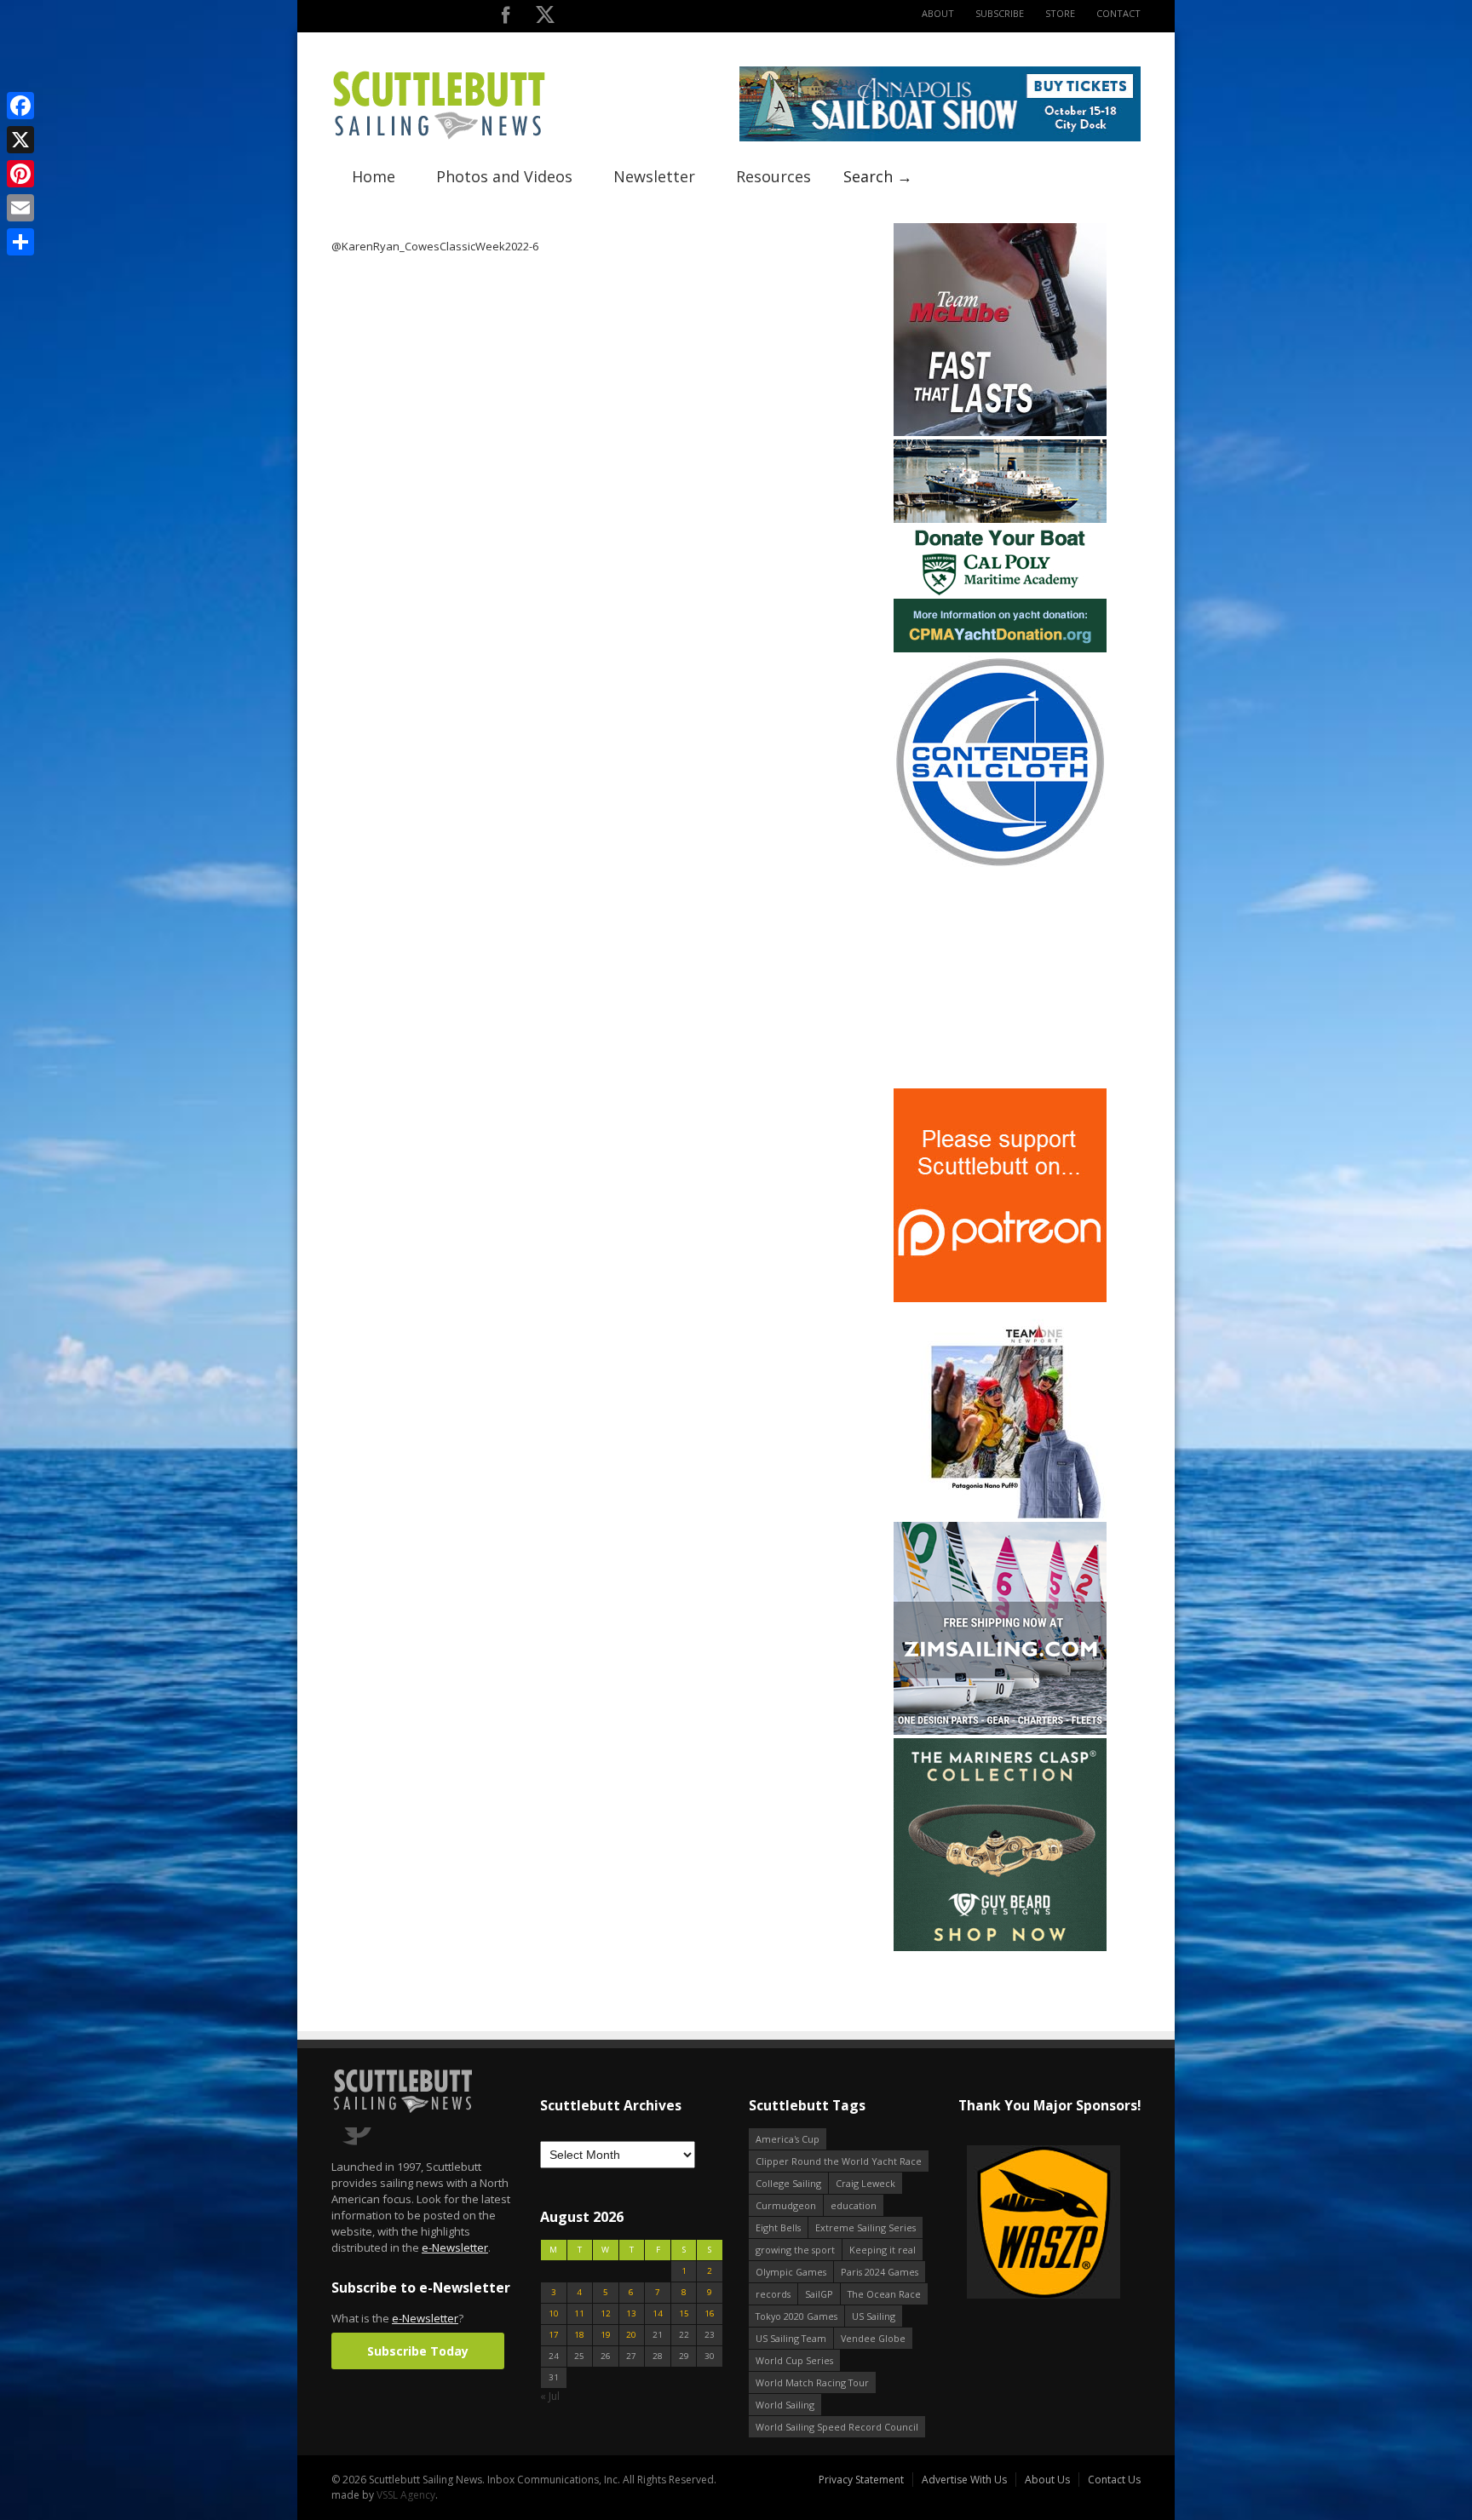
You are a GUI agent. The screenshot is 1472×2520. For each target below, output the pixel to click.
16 (710, 2313)
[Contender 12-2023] (1000, 865)
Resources (773, 176)
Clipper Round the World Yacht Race (839, 2161)
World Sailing (785, 2405)
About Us (1047, 2480)
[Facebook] (20, 106)
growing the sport (795, 2250)
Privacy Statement (861, 2480)
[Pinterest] (20, 174)
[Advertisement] (1000, 979)
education (854, 2205)
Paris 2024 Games (880, 2272)
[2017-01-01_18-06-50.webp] (982, 2223)
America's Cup (788, 2139)
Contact (1118, 13)
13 (631, 2313)
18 (579, 2335)
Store (1060, 13)
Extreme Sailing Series (865, 2227)
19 (606, 2335)
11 (579, 2313)
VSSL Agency (406, 2495)
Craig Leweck (865, 2183)
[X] (20, 140)
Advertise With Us (964, 2480)
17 (554, 2335)
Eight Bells (778, 2227)
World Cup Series (794, 2360)
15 (684, 2313)
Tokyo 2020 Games (796, 2316)
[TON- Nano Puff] (1000, 1515)
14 (658, 2313)
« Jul (550, 2396)
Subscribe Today (418, 2351)
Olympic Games (791, 2272)
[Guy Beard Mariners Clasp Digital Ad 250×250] (1000, 1947)
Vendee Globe (873, 2338)
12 (606, 2313)
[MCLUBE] (1000, 432)
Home (374, 176)
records (773, 2294)
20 (631, 2335)
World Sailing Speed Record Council (837, 2427)
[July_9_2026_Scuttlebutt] (1000, 649)
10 (554, 2313)
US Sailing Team (791, 2338)
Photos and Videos (504, 176)
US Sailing (874, 2316)
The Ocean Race (884, 2294)
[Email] (20, 208)
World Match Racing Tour (812, 2382)
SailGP (819, 2294)
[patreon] (1000, 1298)
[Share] (20, 242)
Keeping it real (883, 2250)
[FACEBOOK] (506, 18)
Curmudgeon (786, 2205)
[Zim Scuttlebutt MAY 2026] (1000, 1731)
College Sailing (788, 2183)
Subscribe (1000, 13)
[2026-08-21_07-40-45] (940, 138)
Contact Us (1114, 2480)
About (938, 13)
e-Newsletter (455, 2247)
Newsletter (654, 176)
